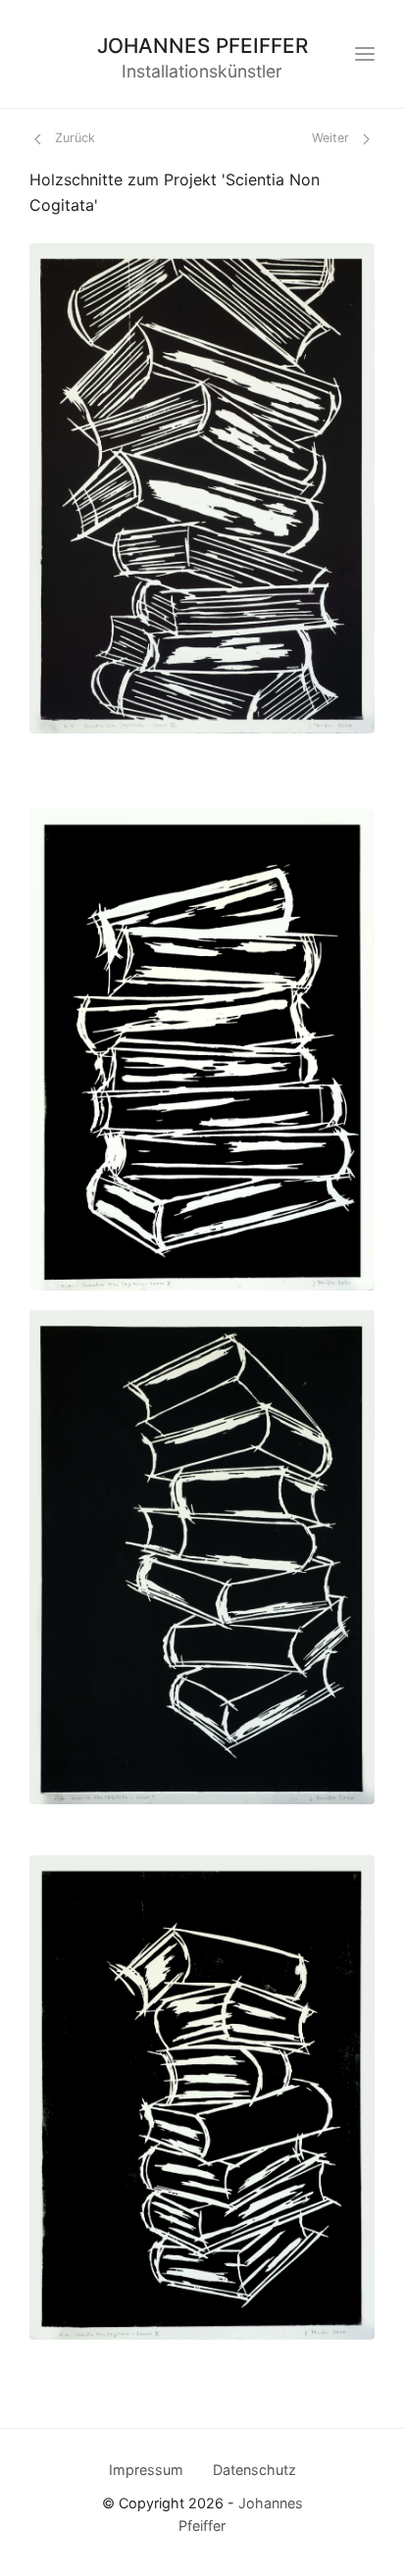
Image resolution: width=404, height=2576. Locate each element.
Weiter (332, 138)
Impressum (146, 2470)
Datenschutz (254, 2470)
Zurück (73, 138)
